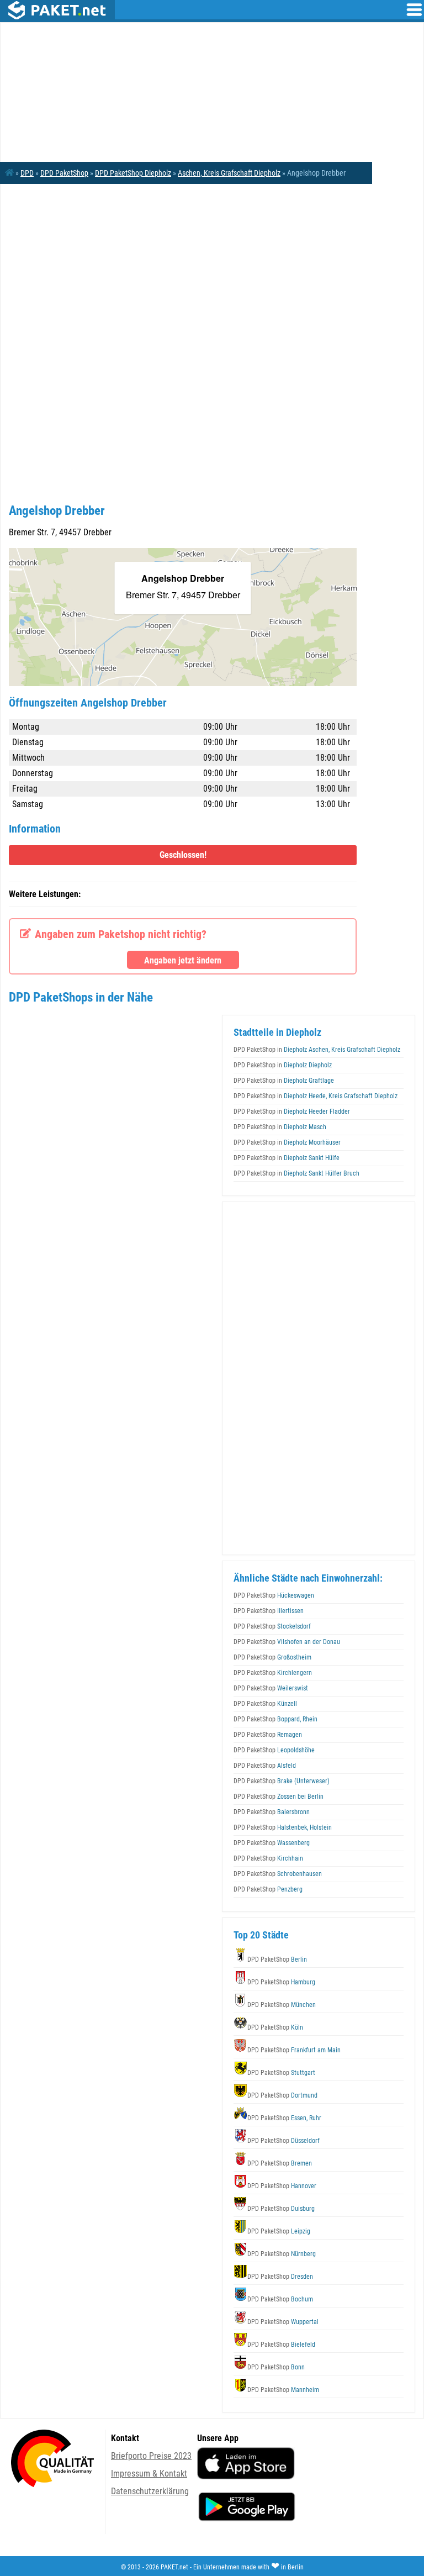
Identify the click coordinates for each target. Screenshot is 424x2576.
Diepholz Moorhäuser (287, 1142)
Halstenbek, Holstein (283, 1827)
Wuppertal (283, 2322)
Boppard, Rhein (275, 1719)
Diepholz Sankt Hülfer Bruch (296, 1173)
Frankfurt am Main (294, 2050)
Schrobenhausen (278, 1874)
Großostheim (272, 1657)
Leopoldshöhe (274, 1750)
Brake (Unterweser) (282, 1781)
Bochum (280, 2299)
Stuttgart (281, 2073)
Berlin (277, 1959)
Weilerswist (271, 1688)
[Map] (183, 617)
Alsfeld (265, 1766)
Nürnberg (282, 2254)
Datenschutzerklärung (150, 2491)
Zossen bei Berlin (279, 1797)
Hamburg (281, 1982)
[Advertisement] (183, 272)
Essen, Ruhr (284, 2118)
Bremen (280, 2163)
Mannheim (283, 2390)
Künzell (265, 1704)
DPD (27, 173)
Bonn (276, 2367)
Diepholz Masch (280, 1127)
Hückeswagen (274, 1595)
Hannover (282, 2186)
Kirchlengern (273, 1673)
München (282, 2005)
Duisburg (281, 2209)
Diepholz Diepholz (283, 1065)
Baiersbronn (272, 1812)
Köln (275, 2027)
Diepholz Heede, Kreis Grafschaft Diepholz (316, 1096)
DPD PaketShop (64, 173)
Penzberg (268, 1889)
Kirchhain (268, 1858)
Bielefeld (281, 2345)
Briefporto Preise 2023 (151, 2456)
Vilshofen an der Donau (287, 1642)
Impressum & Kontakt (149, 2474)
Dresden (280, 2277)
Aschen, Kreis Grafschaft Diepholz (229, 173)
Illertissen (269, 1611)
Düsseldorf (283, 2141)
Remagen (268, 1735)
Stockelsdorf (272, 1626)
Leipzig (279, 2231)
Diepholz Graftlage (284, 1081)
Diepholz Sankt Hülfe (287, 1158)
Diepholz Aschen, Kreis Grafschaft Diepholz (317, 1050)
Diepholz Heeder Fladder (292, 1111)
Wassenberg (272, 1843)
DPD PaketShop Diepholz (133, 173)
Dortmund (282, 2095)
